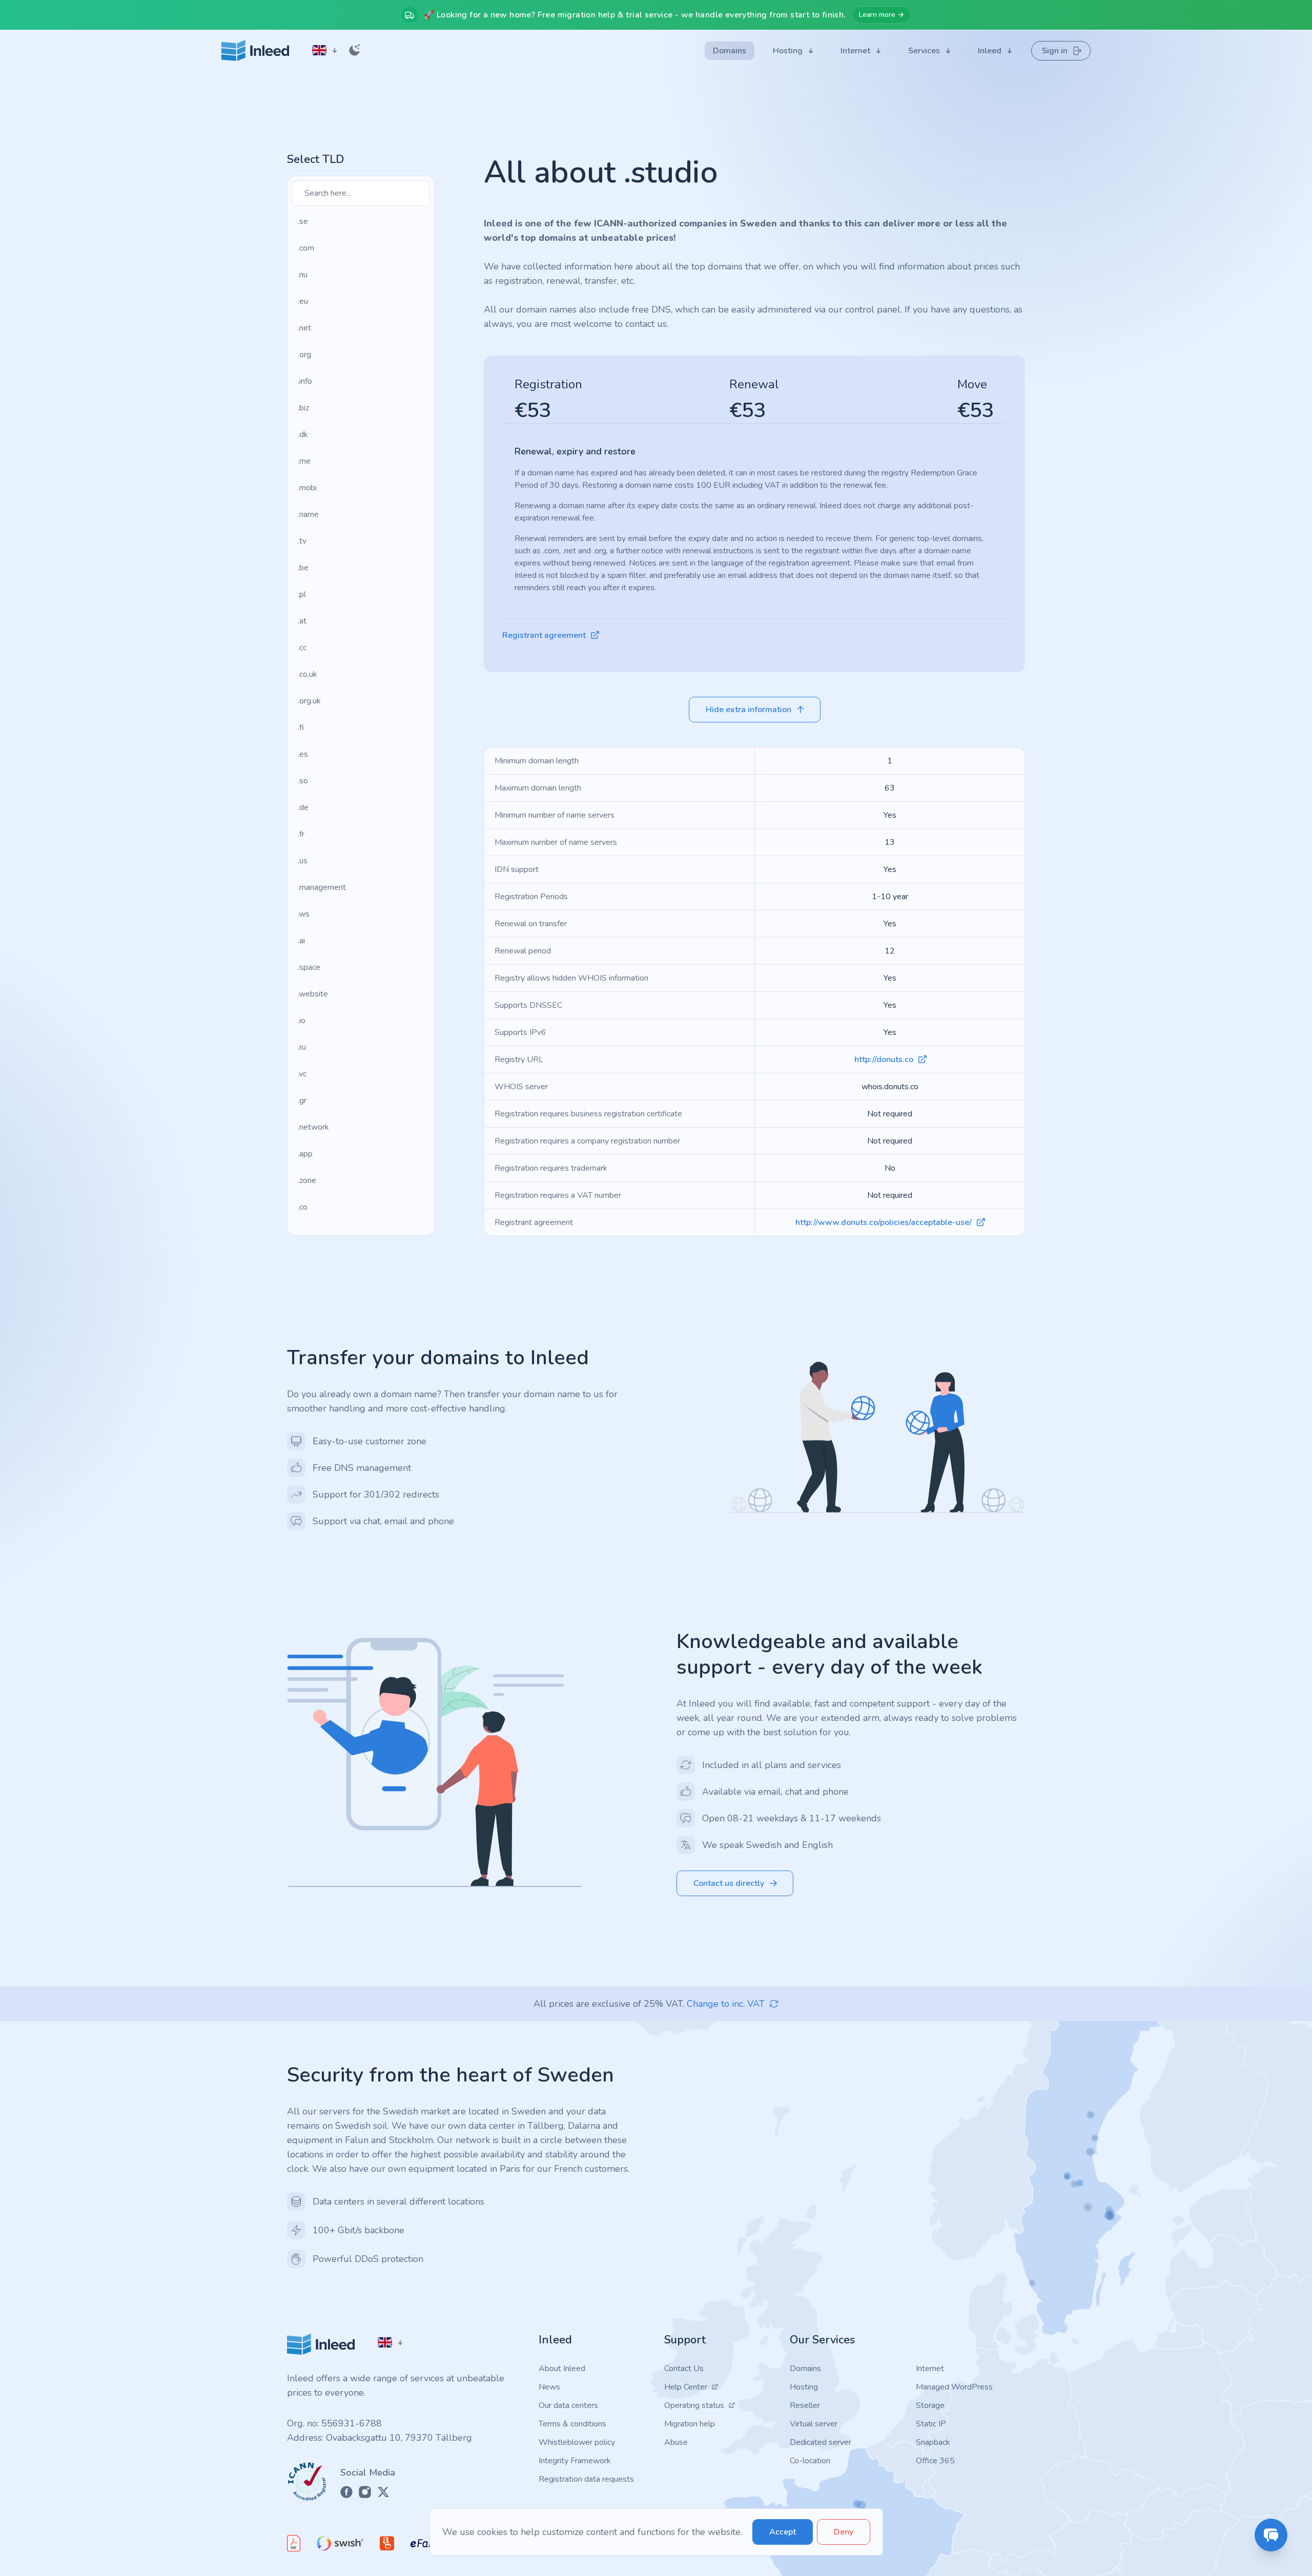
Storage (930, 2405)
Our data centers (568, 2405)
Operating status (694, 2405)
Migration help (690, 2424)
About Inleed (562, 2369)
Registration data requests (586, 2479)
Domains (805, 2369)
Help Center (686, 2387)
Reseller (805, 2405)
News (549, 2387)
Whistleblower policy (577, 2442)
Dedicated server (821, 2442)
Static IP (931, 2424)
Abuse (676, 2442)
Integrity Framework (575, 2461)
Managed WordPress (954, 2387)
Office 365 (935, 2461)
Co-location (810, 2461)
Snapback (933, 2442)
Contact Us (684, 2369)
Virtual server (814, 2424)
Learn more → (881, 15)
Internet (930, 2369)
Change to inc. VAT (726, 2004)
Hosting (804, 2387)
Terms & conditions (572, 2424)
